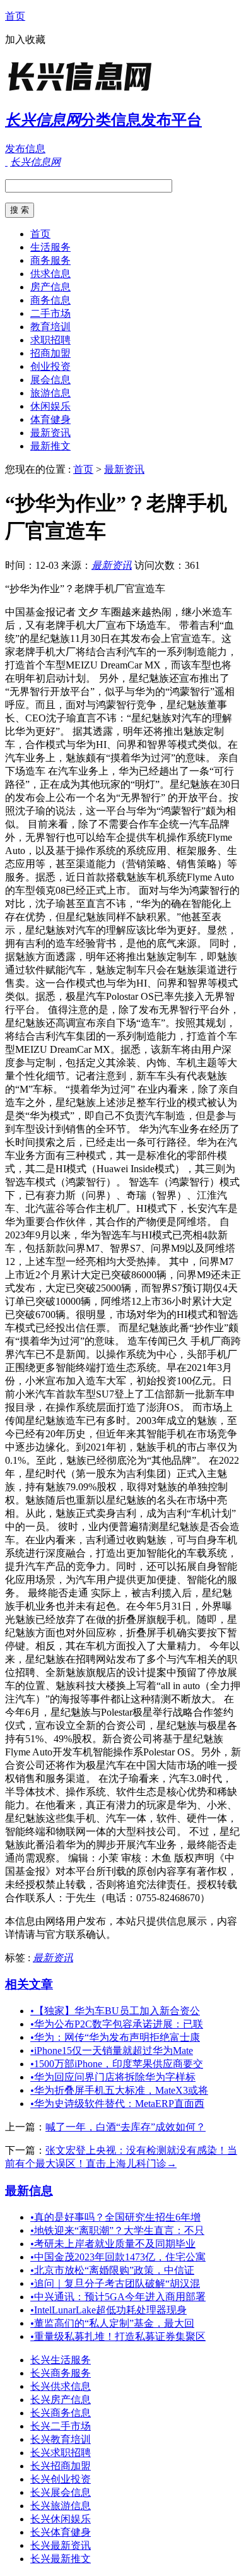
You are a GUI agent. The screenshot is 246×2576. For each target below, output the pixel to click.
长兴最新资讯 (61, 2545)
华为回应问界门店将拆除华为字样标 (113, 2077)
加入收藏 (25, 39)
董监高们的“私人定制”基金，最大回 (112, 2323)
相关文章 (29, 1984)
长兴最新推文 (61, 2559)
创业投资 (50, 366)
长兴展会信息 (61, 2492)
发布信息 (25, 149)
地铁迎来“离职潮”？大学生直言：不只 (117, 2230)
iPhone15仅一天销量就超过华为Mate (112, 2051)
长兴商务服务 (61, 2373)
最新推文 (50, 446)
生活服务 (50, 247)
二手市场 (50, 313)
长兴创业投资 (61, 2479)
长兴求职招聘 (61, 2453)
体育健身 (50, 419)
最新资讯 (50, 433)
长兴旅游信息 (61, 2506)
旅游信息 (50, 393)
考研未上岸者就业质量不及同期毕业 (113, 2244)
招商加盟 (50, 353)
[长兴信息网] (84, 91)
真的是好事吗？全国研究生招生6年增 (115, 2217)
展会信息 (50, 380)
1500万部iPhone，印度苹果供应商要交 (117, 2064)
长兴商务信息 (61, 2413)
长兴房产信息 (61, 2400)
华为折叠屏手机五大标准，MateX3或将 (119, 2090)
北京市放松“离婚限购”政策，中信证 (112, 2270)
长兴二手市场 (61, 2426)
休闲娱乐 (50, 406)
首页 (15, 16)
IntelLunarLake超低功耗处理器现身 (108, 2310)
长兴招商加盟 (61, 2466)
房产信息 (50, 287)
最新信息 (29, 2191)
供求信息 (50, 274)
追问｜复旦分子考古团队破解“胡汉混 (115, 2283)
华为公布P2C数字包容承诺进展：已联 (117, 2024)
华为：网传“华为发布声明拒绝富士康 (115, 2037)
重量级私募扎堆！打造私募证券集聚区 (118, 2336)
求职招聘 (50, 340)
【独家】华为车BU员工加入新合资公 (115, 2011)
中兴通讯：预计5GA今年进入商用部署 (118, 2297)
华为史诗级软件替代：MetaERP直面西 (117, 2104)
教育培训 (50, 327)
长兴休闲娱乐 (61, 2519)
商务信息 (50, 300)
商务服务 (50, 260)
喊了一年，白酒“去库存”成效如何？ (126, 2127)
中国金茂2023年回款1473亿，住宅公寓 (118, 2257)
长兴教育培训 (61, 2439)
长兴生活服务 (61, 2360)
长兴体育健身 (61, 2532)
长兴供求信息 (61, 2386)
